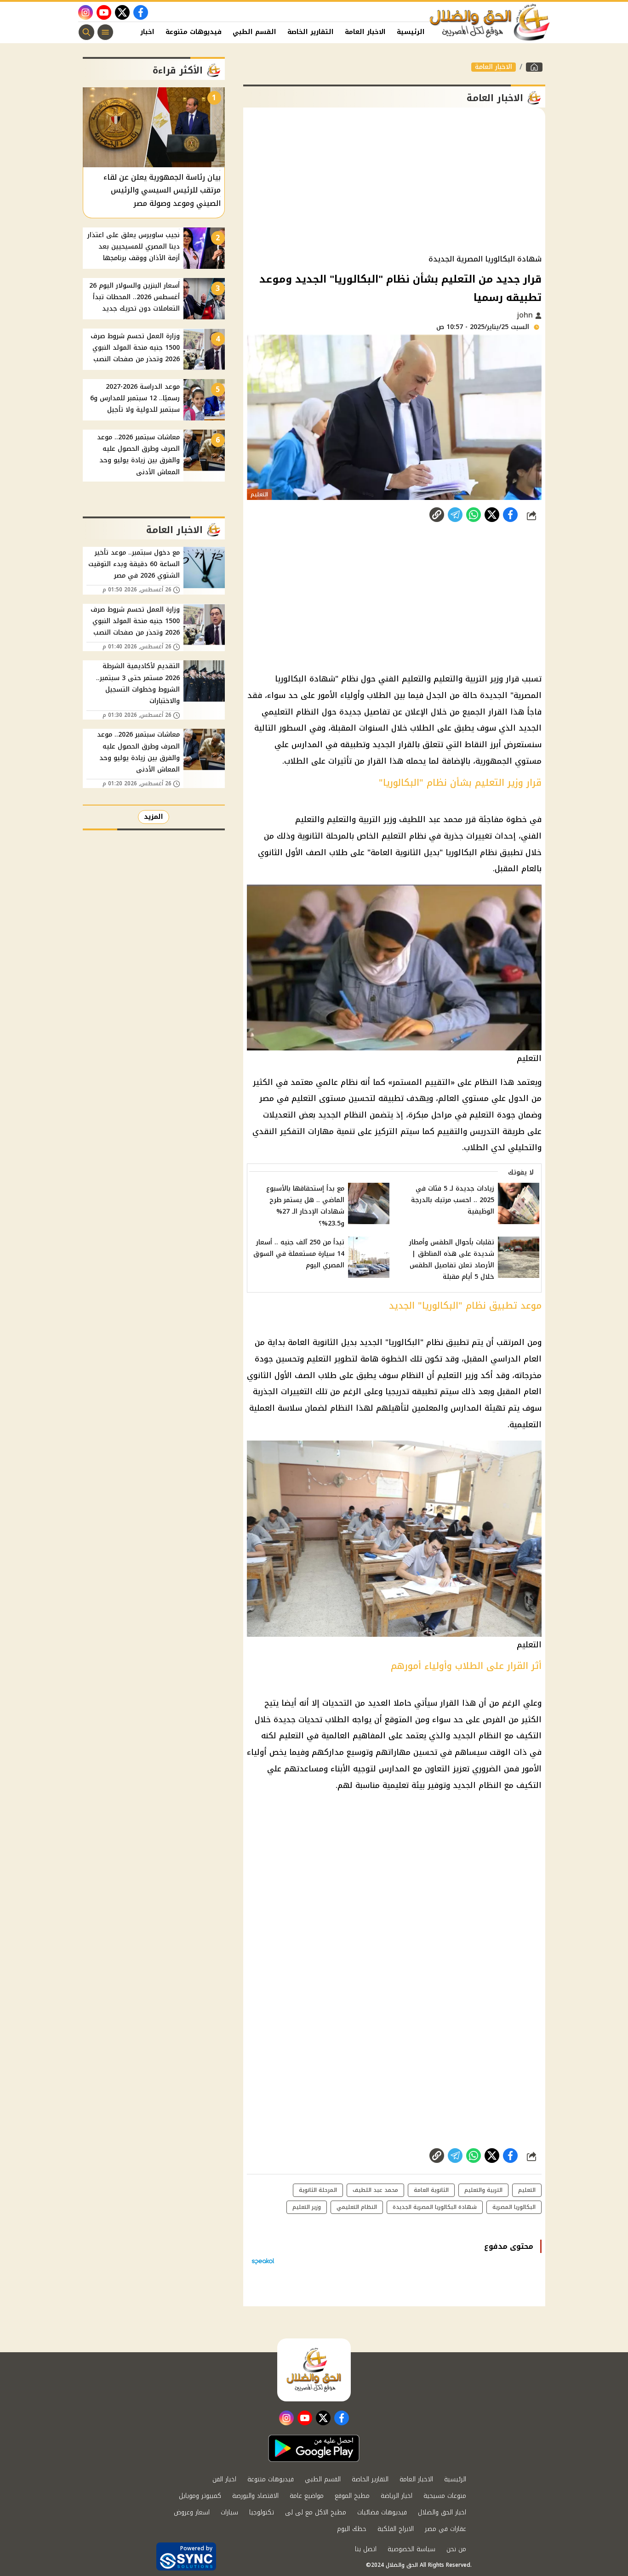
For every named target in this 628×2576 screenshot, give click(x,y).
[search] (86, 32)
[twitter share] (492, 515)
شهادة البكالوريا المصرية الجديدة (435, 2207)
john (526, 315)
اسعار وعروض (192, 2512)
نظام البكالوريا (471, 852)
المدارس (307, 744)
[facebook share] (510, 515)
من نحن (456, 2549)
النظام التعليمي (357, 2207)
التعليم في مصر (288, 1098)
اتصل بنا (366, 2549)
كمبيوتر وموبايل (200, 2496)
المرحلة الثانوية (318, 2190)
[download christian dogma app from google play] (314, 2448)
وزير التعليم (457, 1375)
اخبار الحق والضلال (442, 2512)
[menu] (105, 32)
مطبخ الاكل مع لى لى (316, 2512)
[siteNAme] (490, 23)
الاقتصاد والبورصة (255, 2496)
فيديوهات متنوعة (194, 32)
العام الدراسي (516, 1359)
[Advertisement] (394, 181)
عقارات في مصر (445, 2529)
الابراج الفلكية (396, 2529)
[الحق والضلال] (534, 67)
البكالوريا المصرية (514, 2207)
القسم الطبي (254, 32)
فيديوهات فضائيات (382, 2512)
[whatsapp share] (474, 515)
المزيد (154, 817)
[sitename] (314, 2370)
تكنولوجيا (262, 2512)
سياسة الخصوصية (411, 2549)
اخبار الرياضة (397, 2496)
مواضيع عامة (307, 2496)
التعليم (394, 836)
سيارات (229, 2512)
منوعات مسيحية (445, 2496)
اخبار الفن (139, 32)
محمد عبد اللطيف (431, 819)
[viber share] (455, 515)
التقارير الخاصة (311, 32)
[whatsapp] (437, 515)
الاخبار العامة (365, 32)
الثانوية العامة (396, 852)
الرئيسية (411, 32)
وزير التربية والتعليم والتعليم (452, 679)
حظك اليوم (352, 2529)
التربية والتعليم (483, 2190)
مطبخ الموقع (352, 2496)
